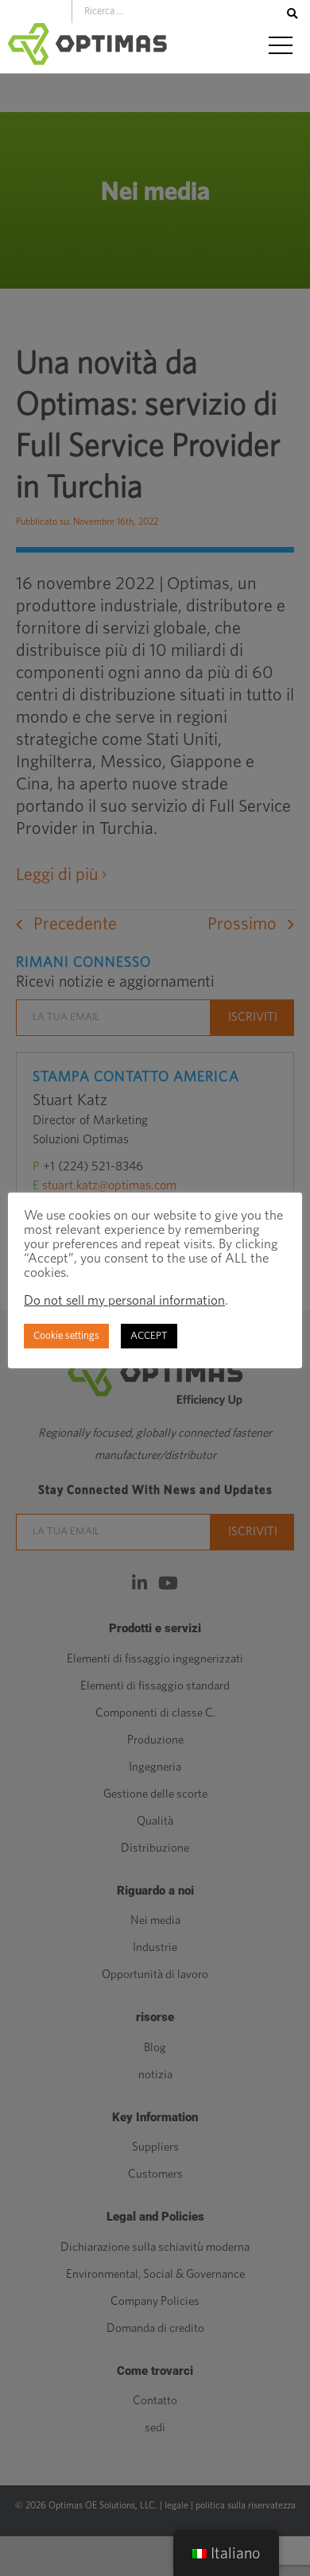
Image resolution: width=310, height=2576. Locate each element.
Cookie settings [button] (66, 1336)
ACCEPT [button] (149, 1336)
